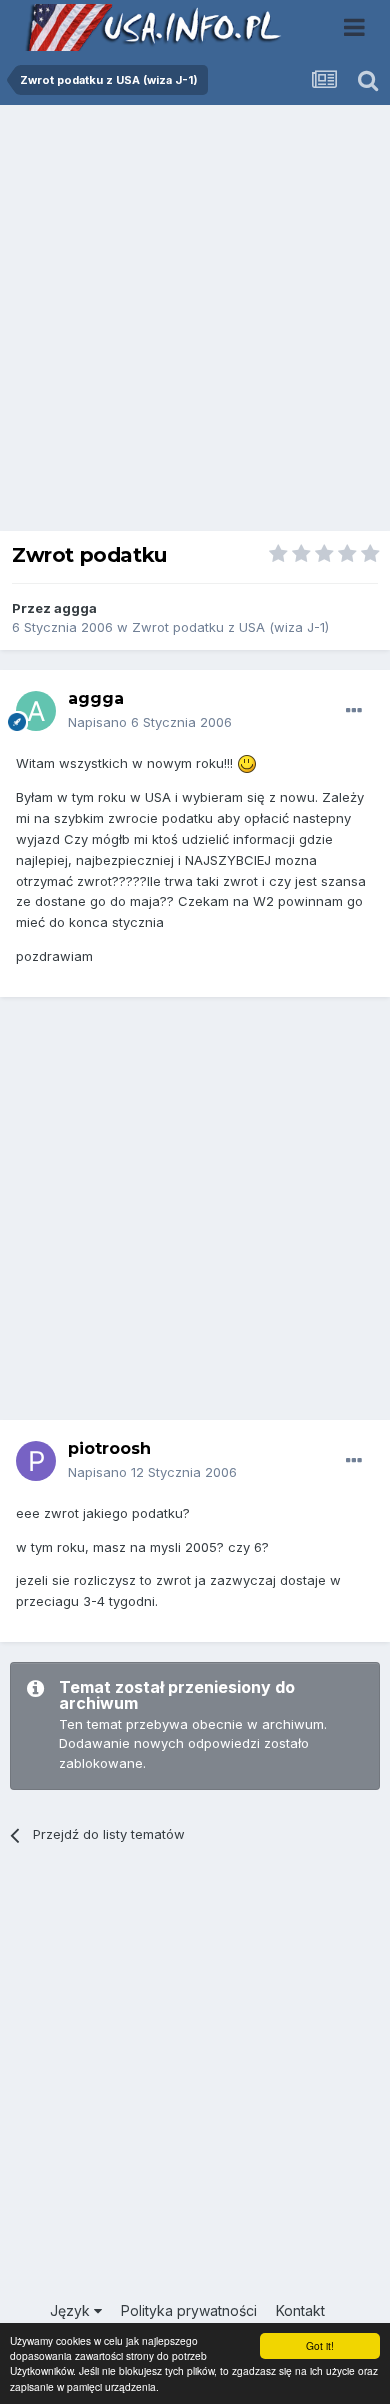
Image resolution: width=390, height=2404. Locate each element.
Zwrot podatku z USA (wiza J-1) (230, 627)
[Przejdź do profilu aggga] (36, 711)
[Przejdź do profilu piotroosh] (36, 1461)
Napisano (150, 722)
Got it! (320, 2345)
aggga (75, 608)
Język (72, 2310)
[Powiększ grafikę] (247, 763)
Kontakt (300, 2310)
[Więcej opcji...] (354, 711)
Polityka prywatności (189, 2310)
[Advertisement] (195, 323)
